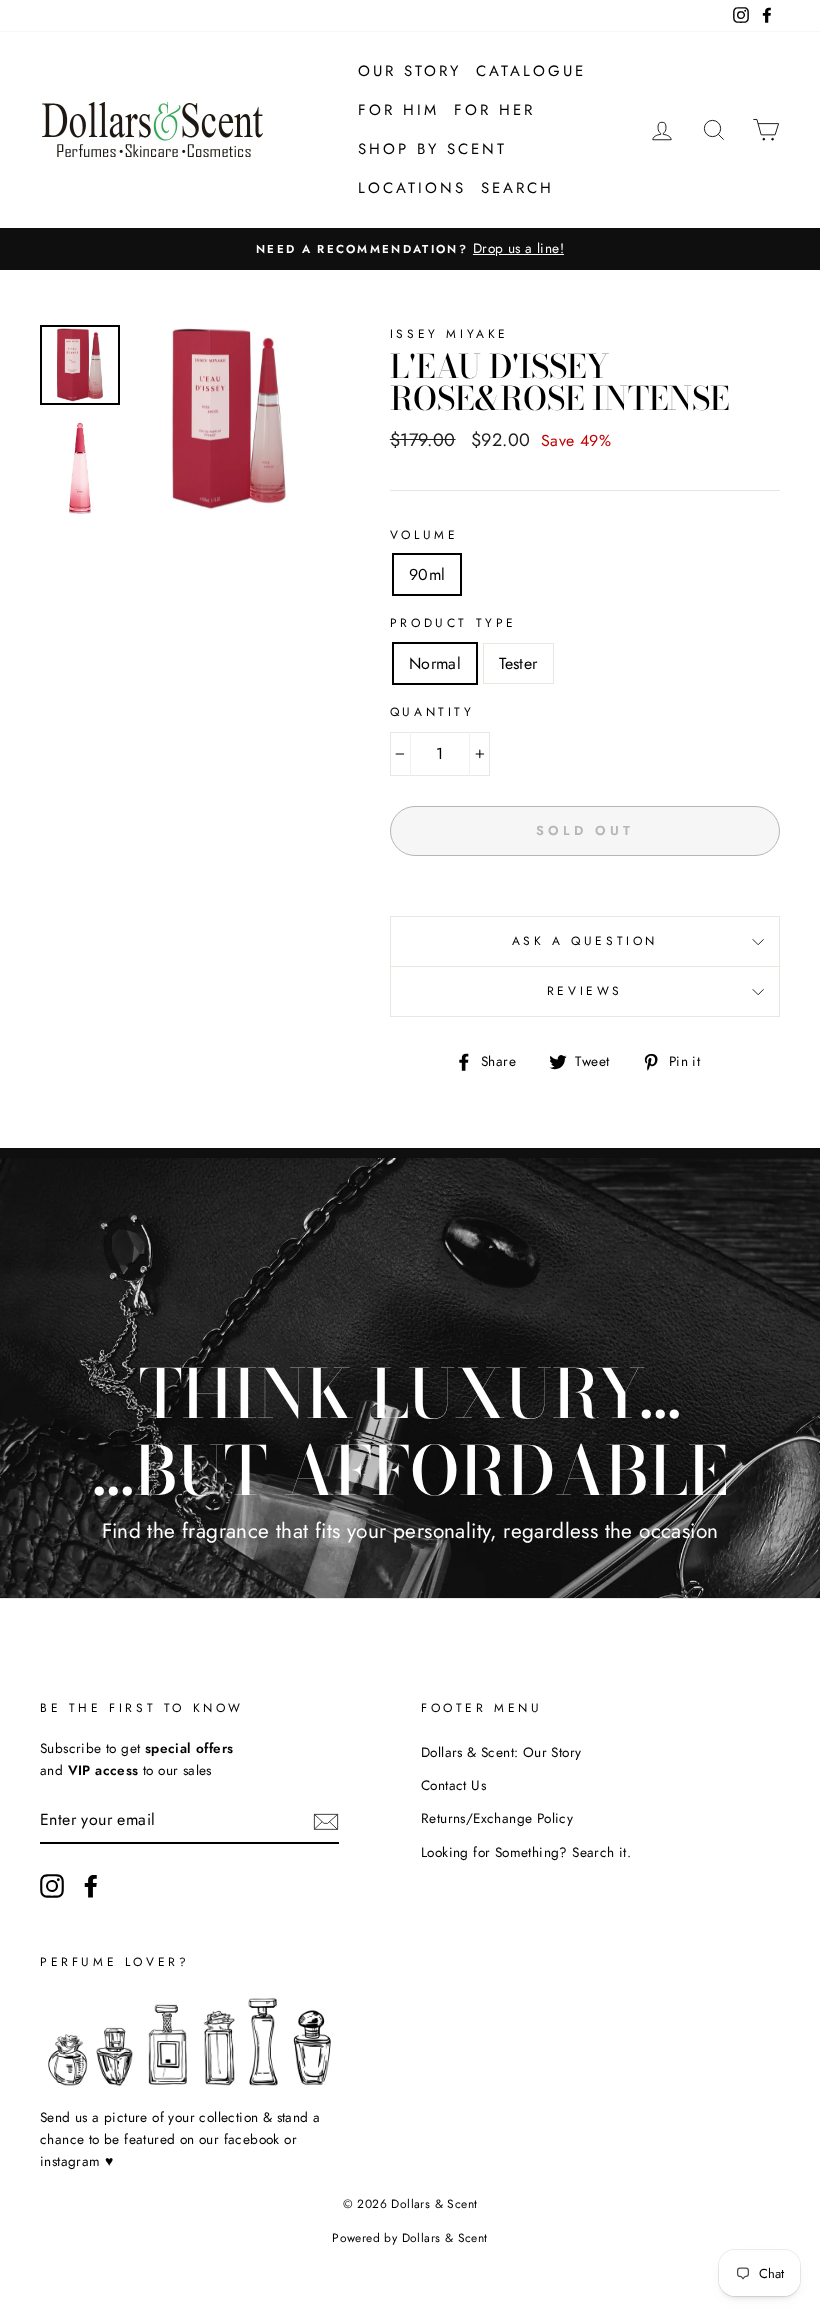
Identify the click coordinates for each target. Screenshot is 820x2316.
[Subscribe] (326, 1820)
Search (517, 188)
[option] (229, 419)
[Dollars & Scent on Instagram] (52, 1886)
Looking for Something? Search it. (526, 1852)
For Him (398, 110)
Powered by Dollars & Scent (409, 2238)
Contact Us (453, 1785)
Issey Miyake (449, 334)
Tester (518, 663)
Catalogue (531, 71)
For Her (494, 110)
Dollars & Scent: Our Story (501, 1752)
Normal (435, 663)
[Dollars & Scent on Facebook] (91, 1886)
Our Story (409, 71)
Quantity (432, 712)
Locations (412, 188)
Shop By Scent (432, 149)
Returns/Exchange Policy (497, 1818)
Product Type (453, 623)
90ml (427, 574)
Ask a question (585, 941)
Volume (424, 535)
